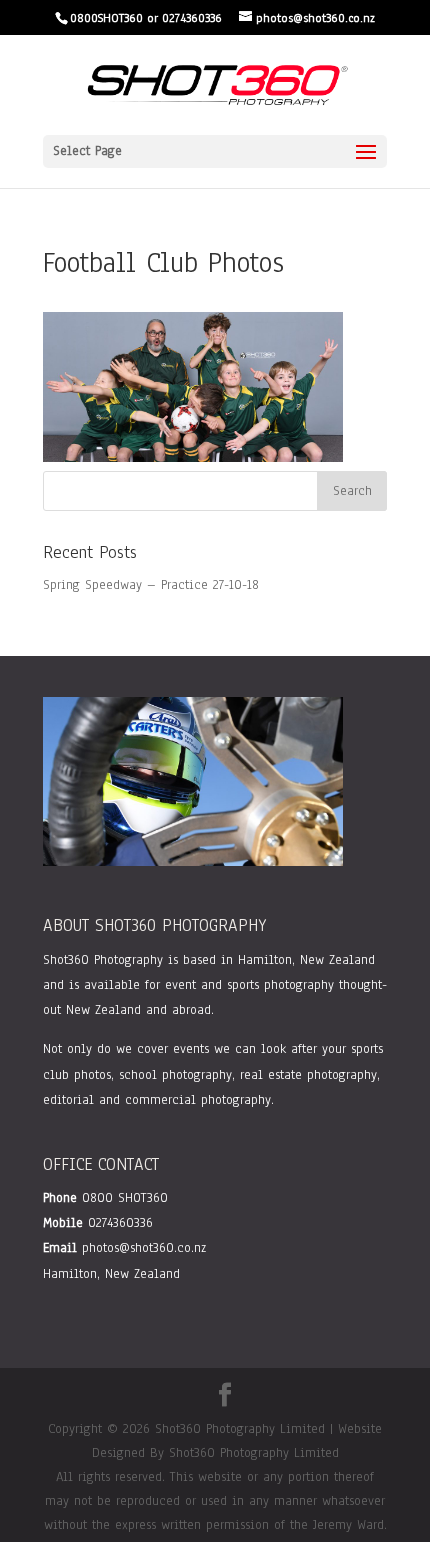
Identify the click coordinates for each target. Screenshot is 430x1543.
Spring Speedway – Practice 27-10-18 (151, 585)
